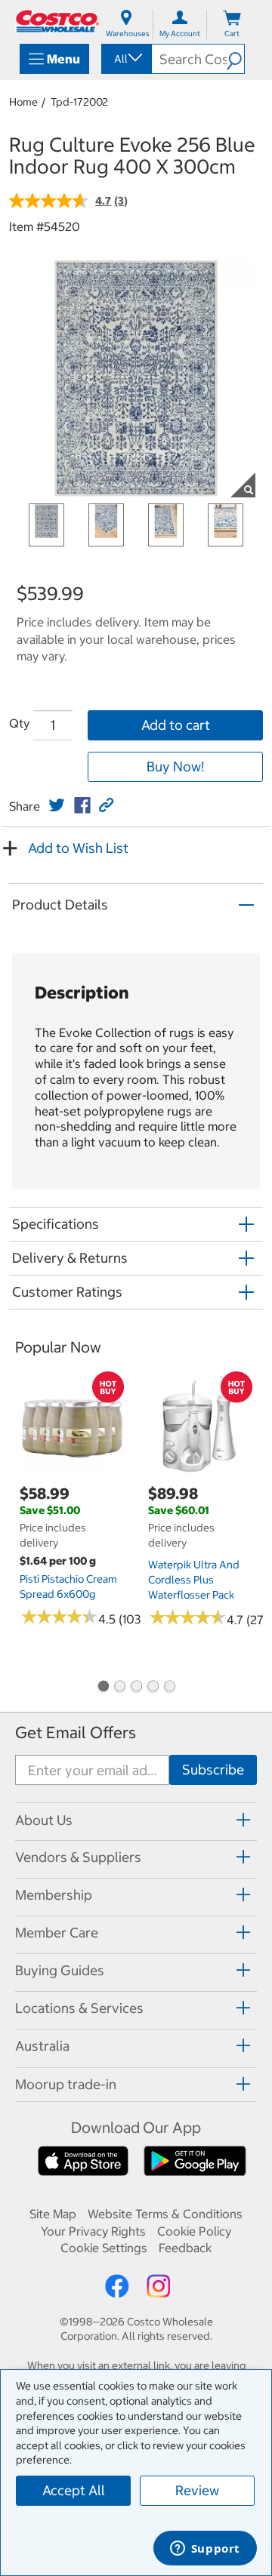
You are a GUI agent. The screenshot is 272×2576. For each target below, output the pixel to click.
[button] (235, 59)
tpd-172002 (79, 102)
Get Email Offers (76, 1733)
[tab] (136, 1819)
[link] (57, 805)
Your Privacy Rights (93, 2231)
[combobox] (125, 59)
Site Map (53, 2214)
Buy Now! (175, 766)
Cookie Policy (194, 2231)
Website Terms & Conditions (165, 2214)
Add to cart (176, 725)
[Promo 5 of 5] (169, 1688)
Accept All (74, 2490)
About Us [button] (44, 1820)
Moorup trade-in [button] (66, 2084)
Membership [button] (54, 1895)
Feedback (185, 2248)
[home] (57, 21)
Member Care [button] (57, 1933)
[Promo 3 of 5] (136, 1688)
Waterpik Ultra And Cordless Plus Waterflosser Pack (194, 1580)
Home (23, 102)
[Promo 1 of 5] (103, 1688)
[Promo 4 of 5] (153, 1688)
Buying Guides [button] (60, 1970)
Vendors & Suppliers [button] (78, 1857)
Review (197, 2490)
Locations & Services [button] (79, 2008)
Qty (19, 723)
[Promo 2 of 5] (119, 1688)
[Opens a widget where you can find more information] (205, 2550)
